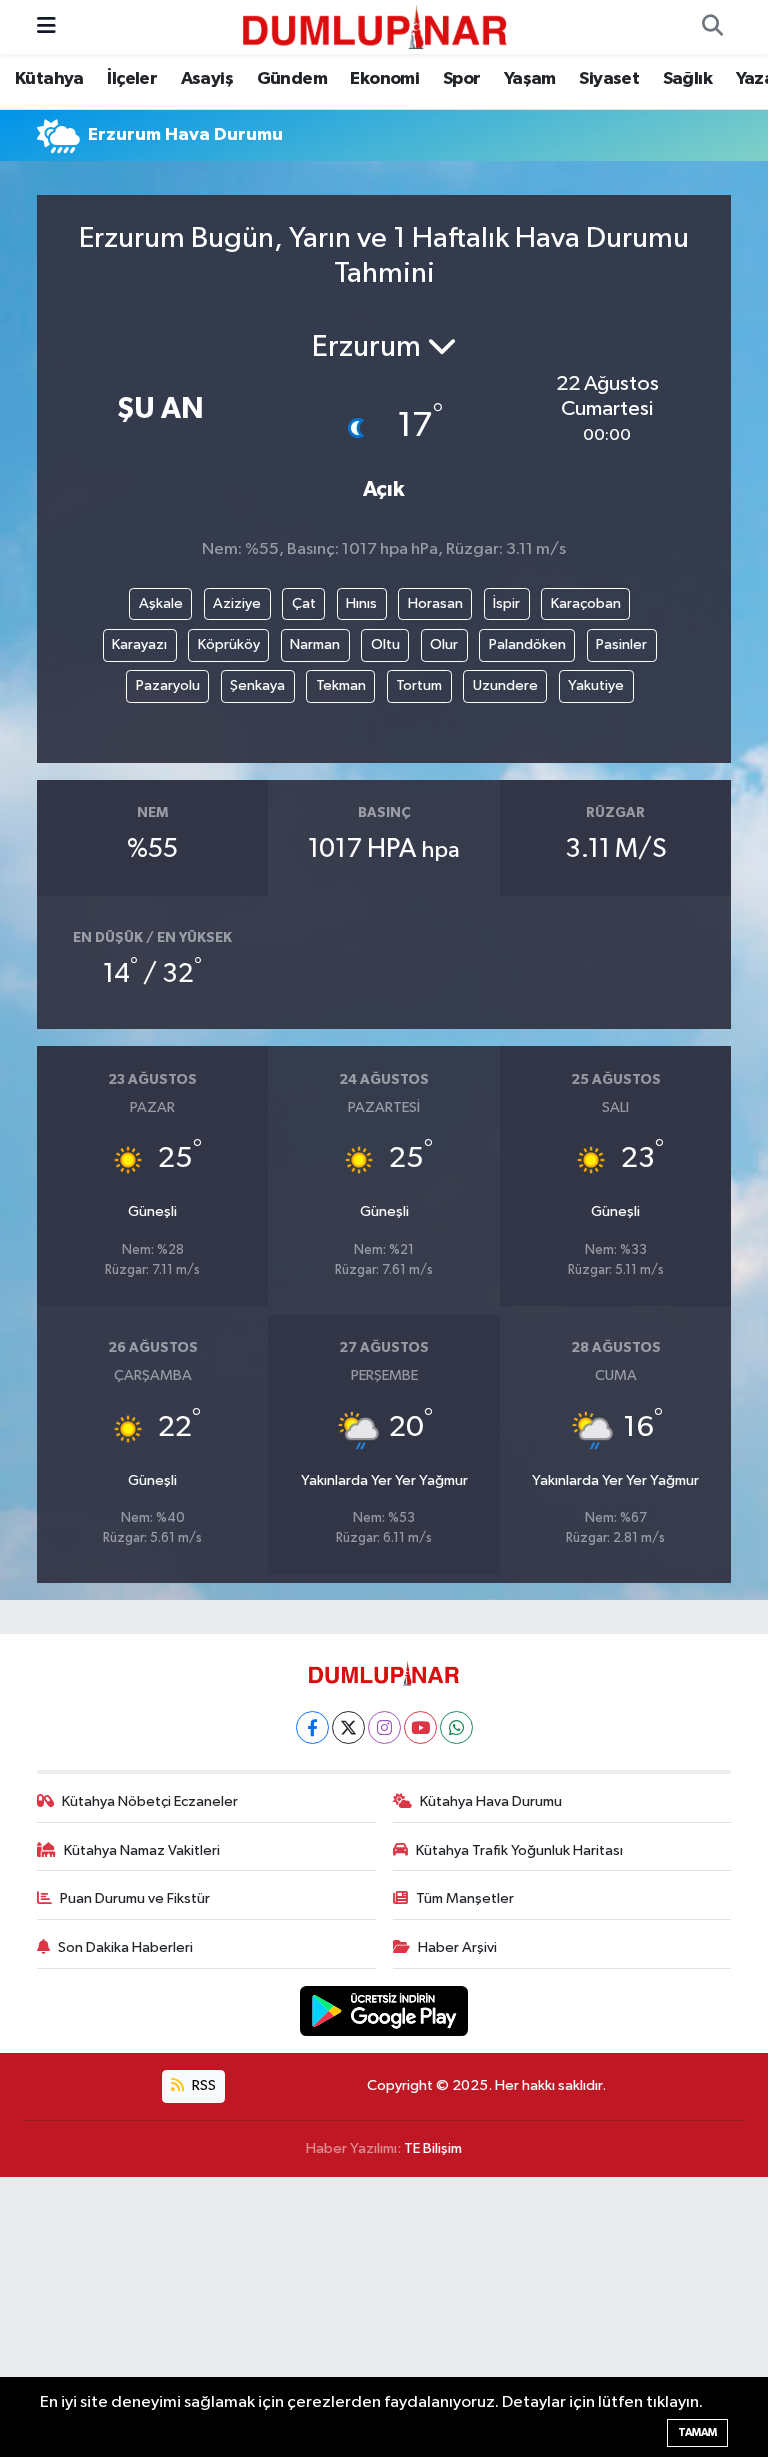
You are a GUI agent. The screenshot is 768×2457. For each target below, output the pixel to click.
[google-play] (384, 2010)
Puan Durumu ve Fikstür (135, 1898)
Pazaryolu (168, 685)
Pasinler (621, 644)
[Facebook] (312, 1727)
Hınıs (361, 603)
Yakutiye (596, 685)
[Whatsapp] (456, 1727)
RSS (202, 2085)
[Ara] (712, 27)
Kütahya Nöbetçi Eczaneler (150, 1801)
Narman (315, 644)
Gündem (292, 79)
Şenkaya (257, 685)
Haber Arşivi (457, 1947)
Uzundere (505, 685)
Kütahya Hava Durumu (491, 1801)
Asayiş (207, 79)
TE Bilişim (433, 2148)
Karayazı (139, 644)
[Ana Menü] (46, 26)
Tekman (341, 685)
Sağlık (687, 79)
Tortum (419, 685)
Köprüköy (229, 644)
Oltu (385, 644)
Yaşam (530, 79)
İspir (506, 603)
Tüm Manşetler (465, 1898)
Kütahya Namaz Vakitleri (142, 1850)
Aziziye (237, 603)
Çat (304, 603)
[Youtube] (420, 1727)
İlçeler (132, 79)
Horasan (435, 603)
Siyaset (609, 79)
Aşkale (161, 603)
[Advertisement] (384, 2317)
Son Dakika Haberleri (125, 1947)
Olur (444, 644)
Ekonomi (384, 79)
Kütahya (49, 79)
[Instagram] (384, 1727)
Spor (462, 79)
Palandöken (527, 644)
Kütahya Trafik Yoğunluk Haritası (519, 1850)
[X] (348, 1727)
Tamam (697, 2432)
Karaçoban (586, 603)
